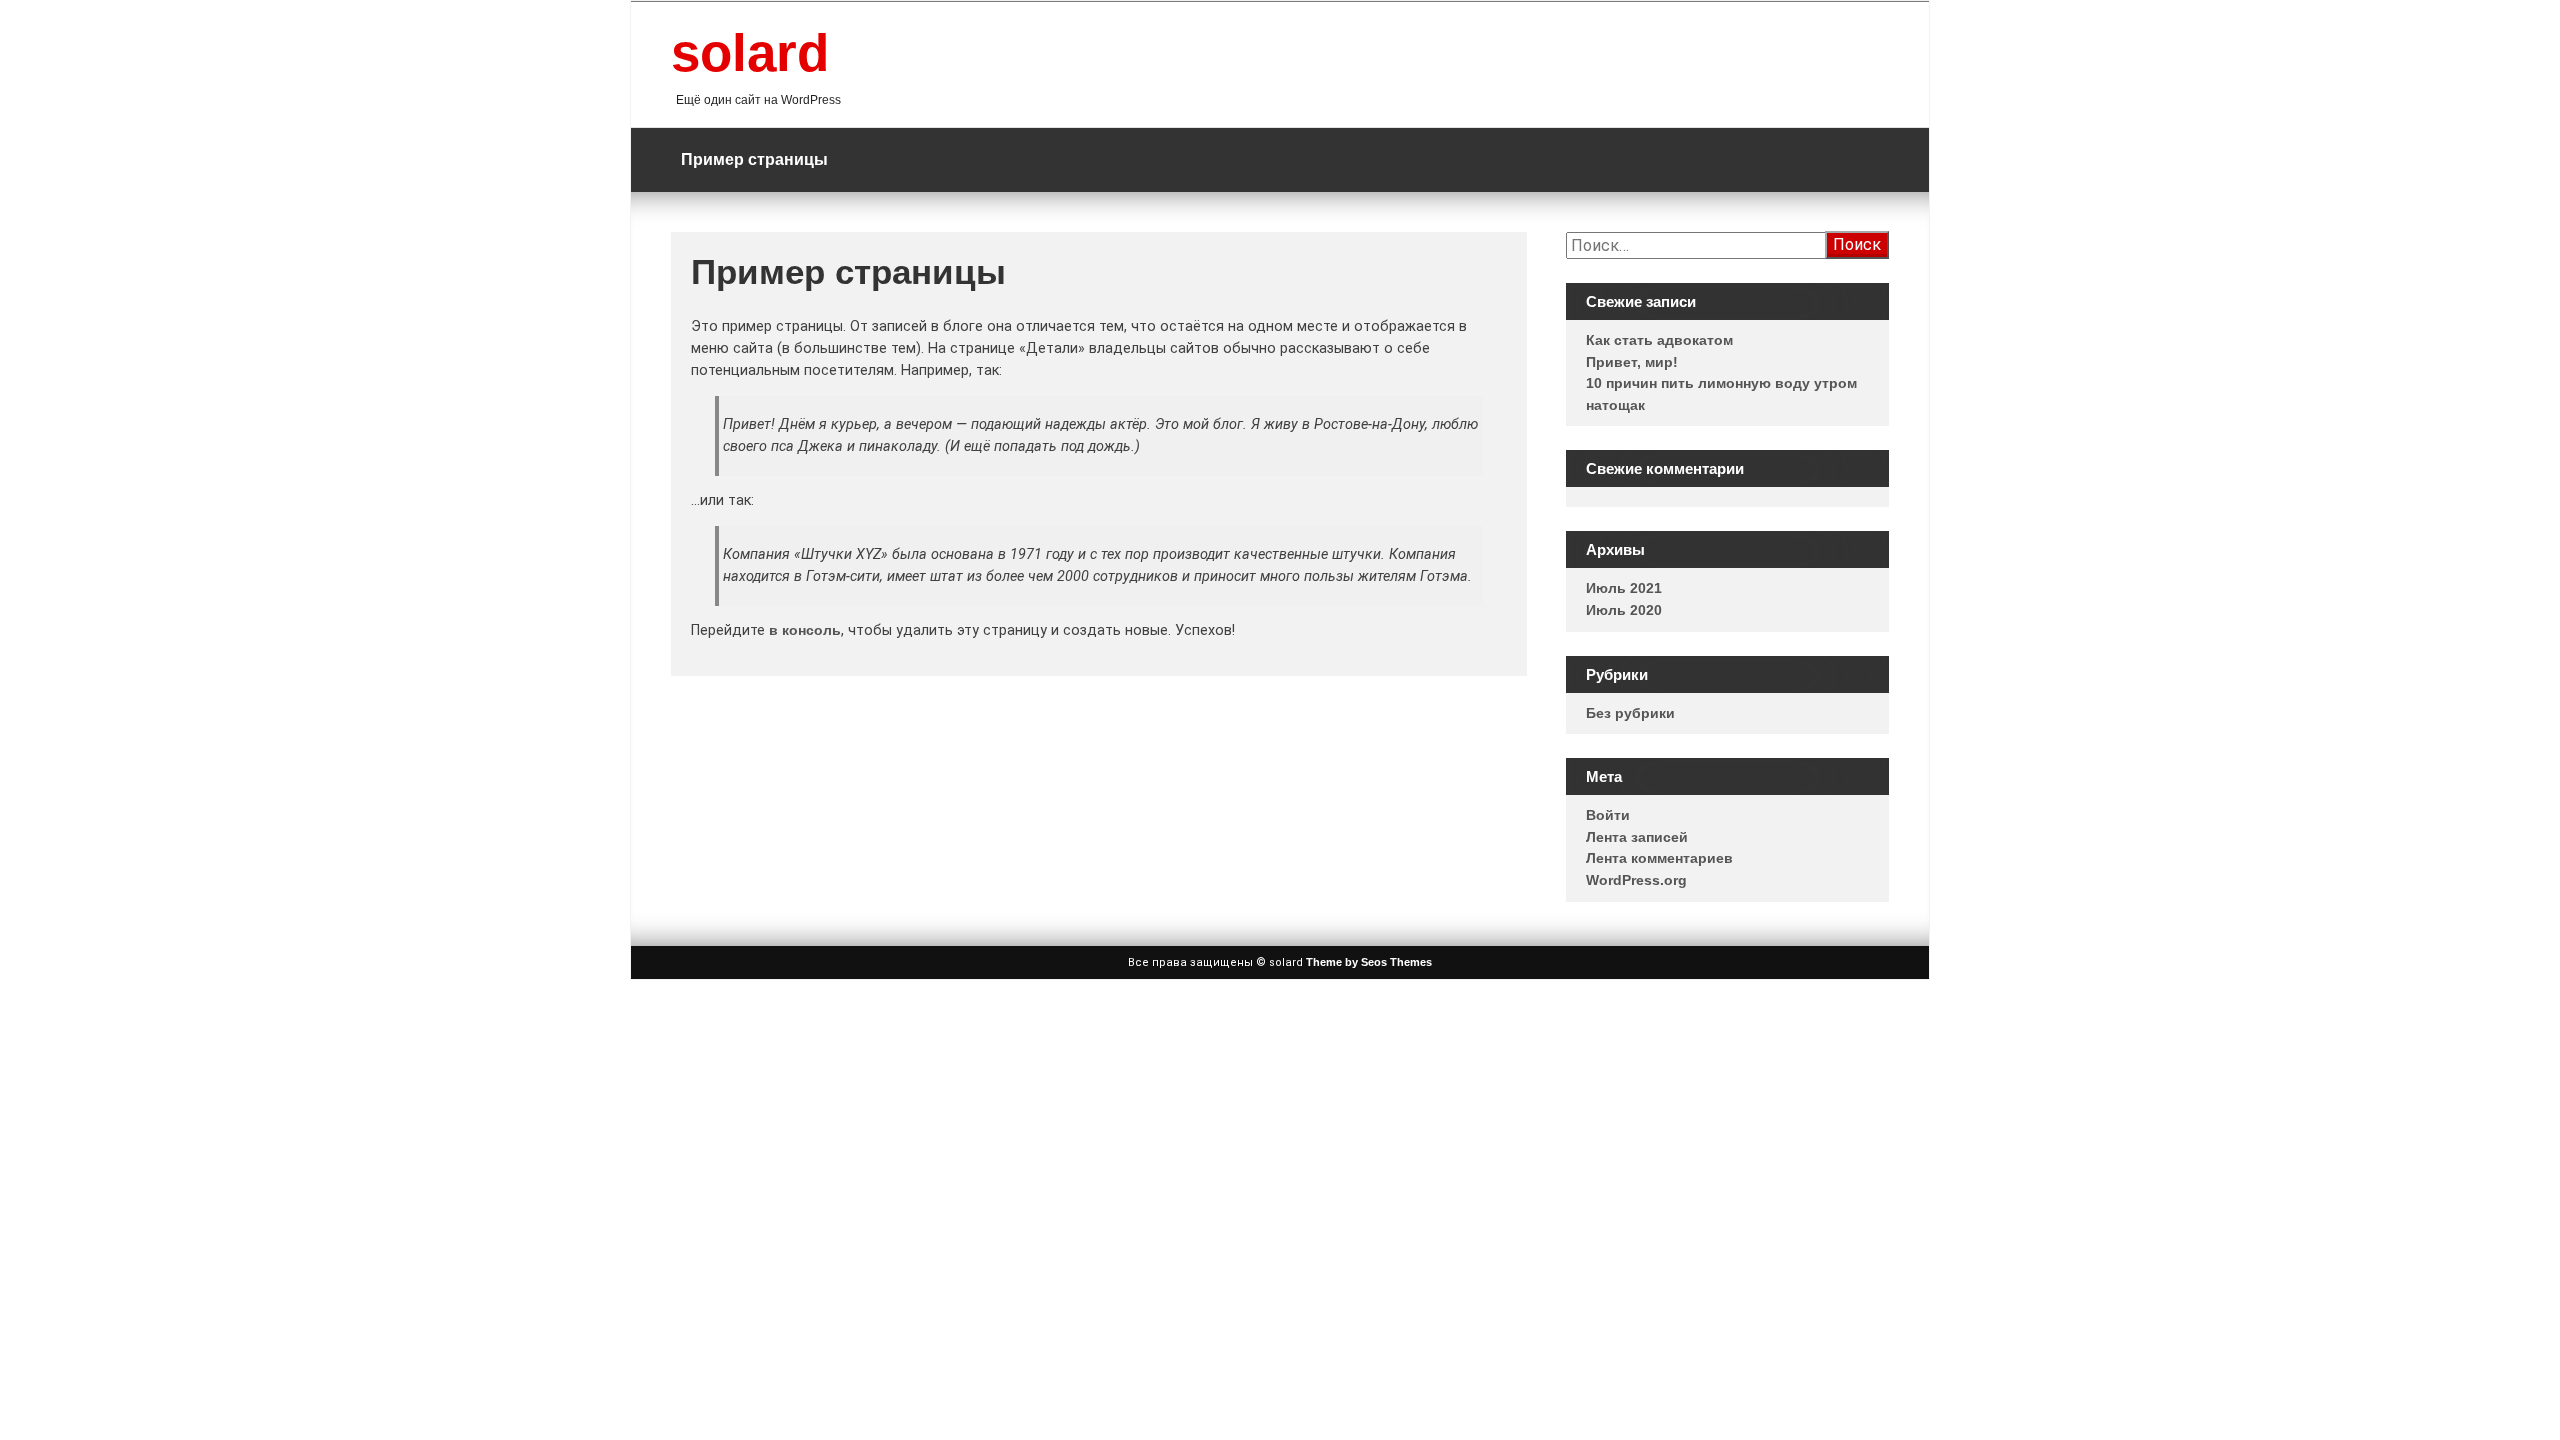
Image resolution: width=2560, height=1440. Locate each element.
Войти (1608, 815)
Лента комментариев (1659, 858)
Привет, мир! (1632, 362)
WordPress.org (1636, 880)
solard (750, 52)
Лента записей (1637, 837)
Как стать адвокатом (1659, 340)
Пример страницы (754, 159)
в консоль (805, 630)
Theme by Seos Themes (1369, 962)
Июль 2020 (1624, 610)
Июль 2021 (1624, 588)
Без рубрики (1630, 713)
